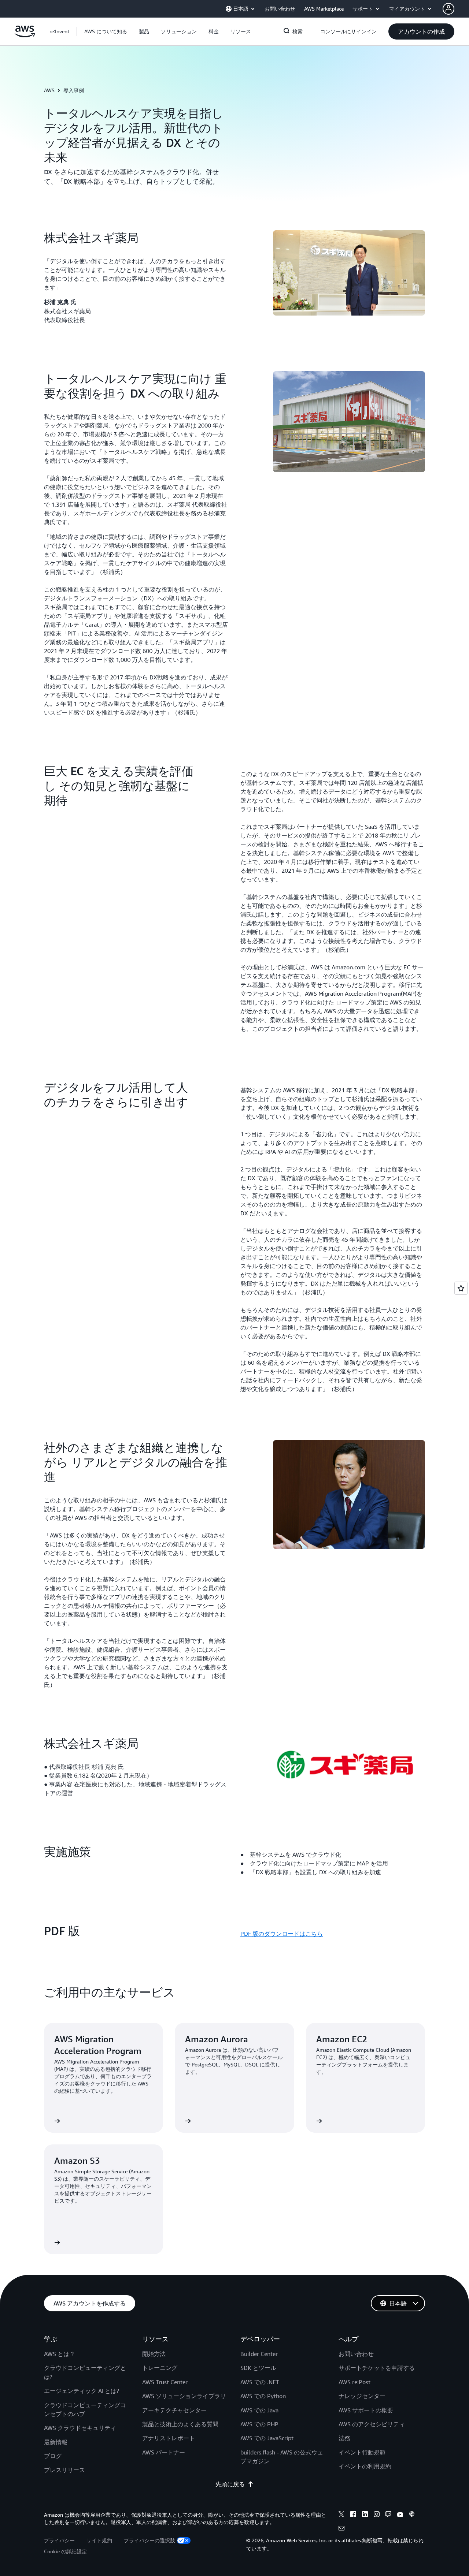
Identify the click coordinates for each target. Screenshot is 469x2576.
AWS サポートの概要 (366, 2410)
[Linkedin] (365, 2515)
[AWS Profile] (448, 9)
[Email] (341, 2529)
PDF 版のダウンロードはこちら (282, 1934)
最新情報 (56, 2442)
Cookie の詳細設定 (65, 2551)
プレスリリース (64, 2470)
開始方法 (154, 2354)
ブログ (53, 2456)
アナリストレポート (169, 2438)
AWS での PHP (259, 2424)
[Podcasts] (412, 2515)
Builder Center (259, 2354)
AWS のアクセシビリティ (372, 2424)
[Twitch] (388, 2515)
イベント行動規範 (362, 2452)
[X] (341, 2515)
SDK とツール (258, 2368)
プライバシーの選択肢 (149, 2540)
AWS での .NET (260, 2382)
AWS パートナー (164, 2452)
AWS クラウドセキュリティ (80, 2428)
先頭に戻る (230, 2484)
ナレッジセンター (362, 2396)
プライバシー (59, 2540)
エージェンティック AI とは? (82, 2391)
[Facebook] (353, 2515)
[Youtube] (400, 2515)
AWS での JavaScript (267, 2438)
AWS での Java (259, 2410)
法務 (344, 2438)
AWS (49, 90)
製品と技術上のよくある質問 (180, 2424)
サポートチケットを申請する (377, 2368)
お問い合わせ (356, 2354)
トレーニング (160, 2368)
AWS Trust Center (165, 2382)
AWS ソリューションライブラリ (184, 2396)
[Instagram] (377, 2515)
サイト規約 (99, 2540)
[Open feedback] (461, 1288)
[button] (106, 31)
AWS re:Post (354, 2382)
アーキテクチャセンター (174, 2410)
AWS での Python (263, 2396)
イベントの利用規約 (365, 2466)
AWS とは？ (60, 2354)
